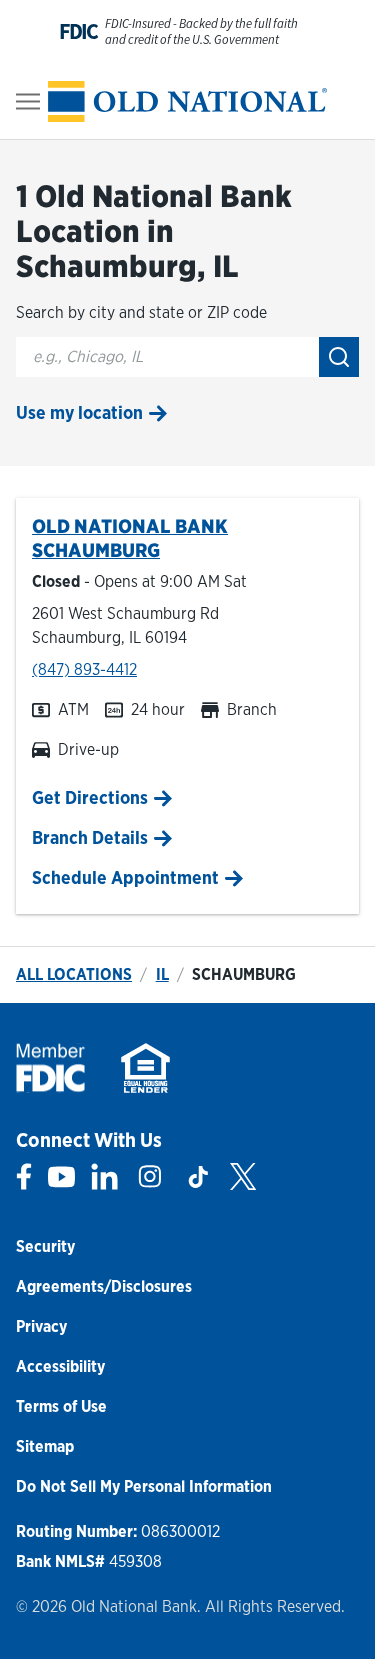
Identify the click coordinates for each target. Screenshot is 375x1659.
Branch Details (90, 837)
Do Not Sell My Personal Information (144, 1486)
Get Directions (90, 797)
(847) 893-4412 (84, 669)
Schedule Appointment (125, 877)
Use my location (79, 412)
